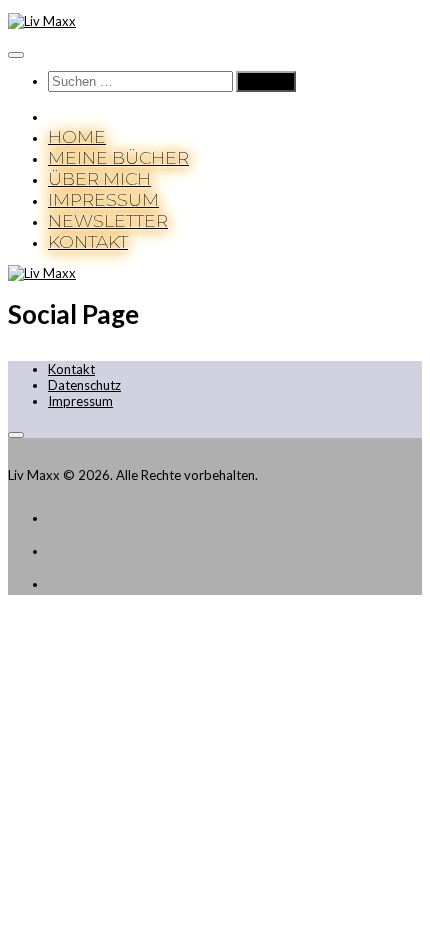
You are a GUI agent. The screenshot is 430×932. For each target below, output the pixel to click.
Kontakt (71, 369)
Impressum (80, 401)
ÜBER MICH (99, 178)
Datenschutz (84, 385)
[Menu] (16, 55)
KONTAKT (88, 241)
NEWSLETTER (108, 220)
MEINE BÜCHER (118, 157)
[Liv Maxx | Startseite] (42, 21)
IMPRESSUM (103, 199)
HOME (77, 136)
